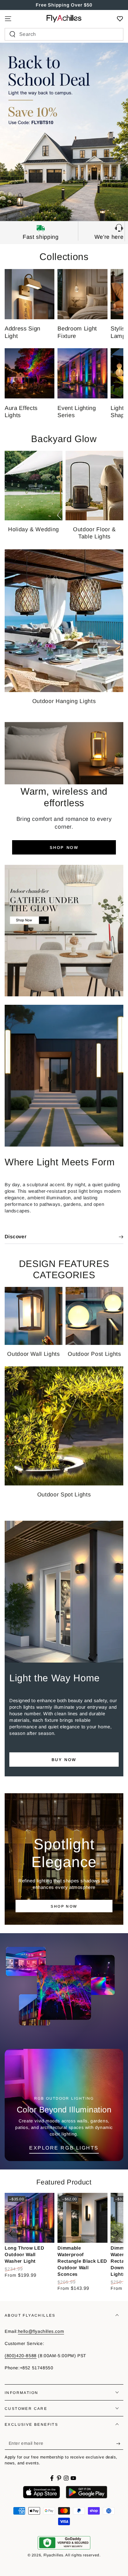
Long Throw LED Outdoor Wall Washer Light (24, 2254)
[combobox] (61, 34)
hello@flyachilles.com (41, 2331)
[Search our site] (12, 34)
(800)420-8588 (21, 2356)
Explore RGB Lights (64, 2148)
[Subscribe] (120, 2444)
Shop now (64, 847)
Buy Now (64, 1760)
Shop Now (64, 1906)
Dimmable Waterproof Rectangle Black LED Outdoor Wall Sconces (82, 2261)
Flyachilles (54, 2555)
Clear (113, 34)
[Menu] (8, 19)
